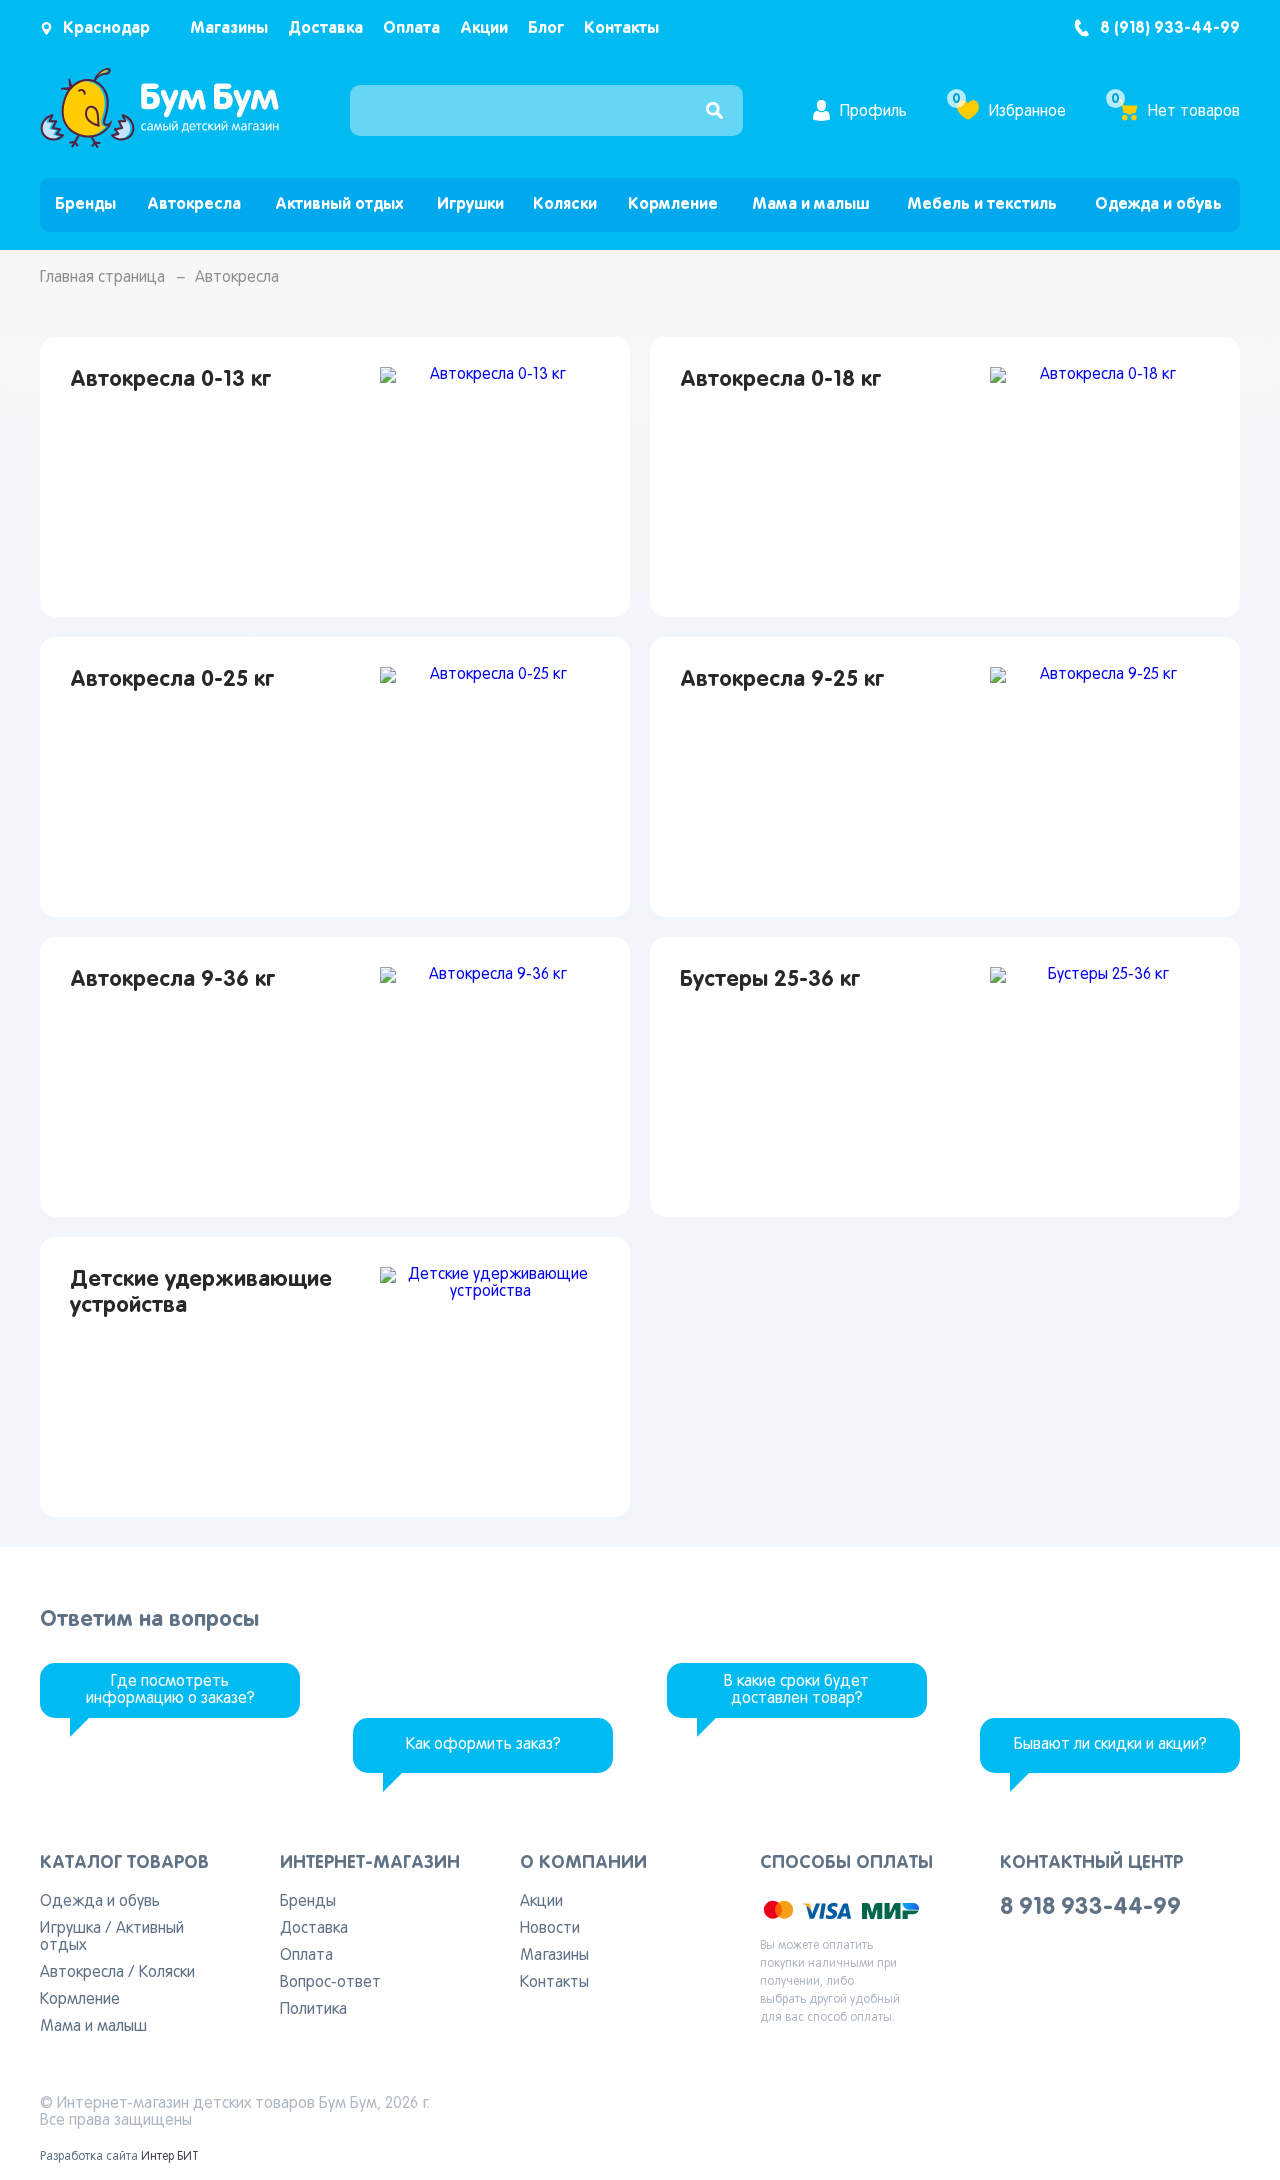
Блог (546, 28)
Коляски (565, 204)
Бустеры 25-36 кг (770, 980)
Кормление (673, 204)
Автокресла (194, 204)
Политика (313, 2010)
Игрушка (70, 1929)
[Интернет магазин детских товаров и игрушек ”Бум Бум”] (160, 144)
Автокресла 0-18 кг (780, 380)
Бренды (85, 204)
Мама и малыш (810, 204)
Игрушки (470, 204)
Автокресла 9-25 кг (782, 680)
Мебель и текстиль (982, 204)
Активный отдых (339, 204)
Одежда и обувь (1158, 204)
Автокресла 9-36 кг (172, 980)
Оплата (411, 28)
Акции (484, 28)
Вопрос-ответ (330, 1983)
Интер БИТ (170, 2157)
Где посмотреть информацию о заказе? (170, 1690)
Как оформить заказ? (483, 1745)
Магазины (229, 28)
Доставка (325, 28)
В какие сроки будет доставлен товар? (796, 1690)
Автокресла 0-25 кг (172, 680)
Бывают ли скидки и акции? (1110, 1745)
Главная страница (102, 278)
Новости (550, 1929)
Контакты (621, 28)
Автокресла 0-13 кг (170, 380)
